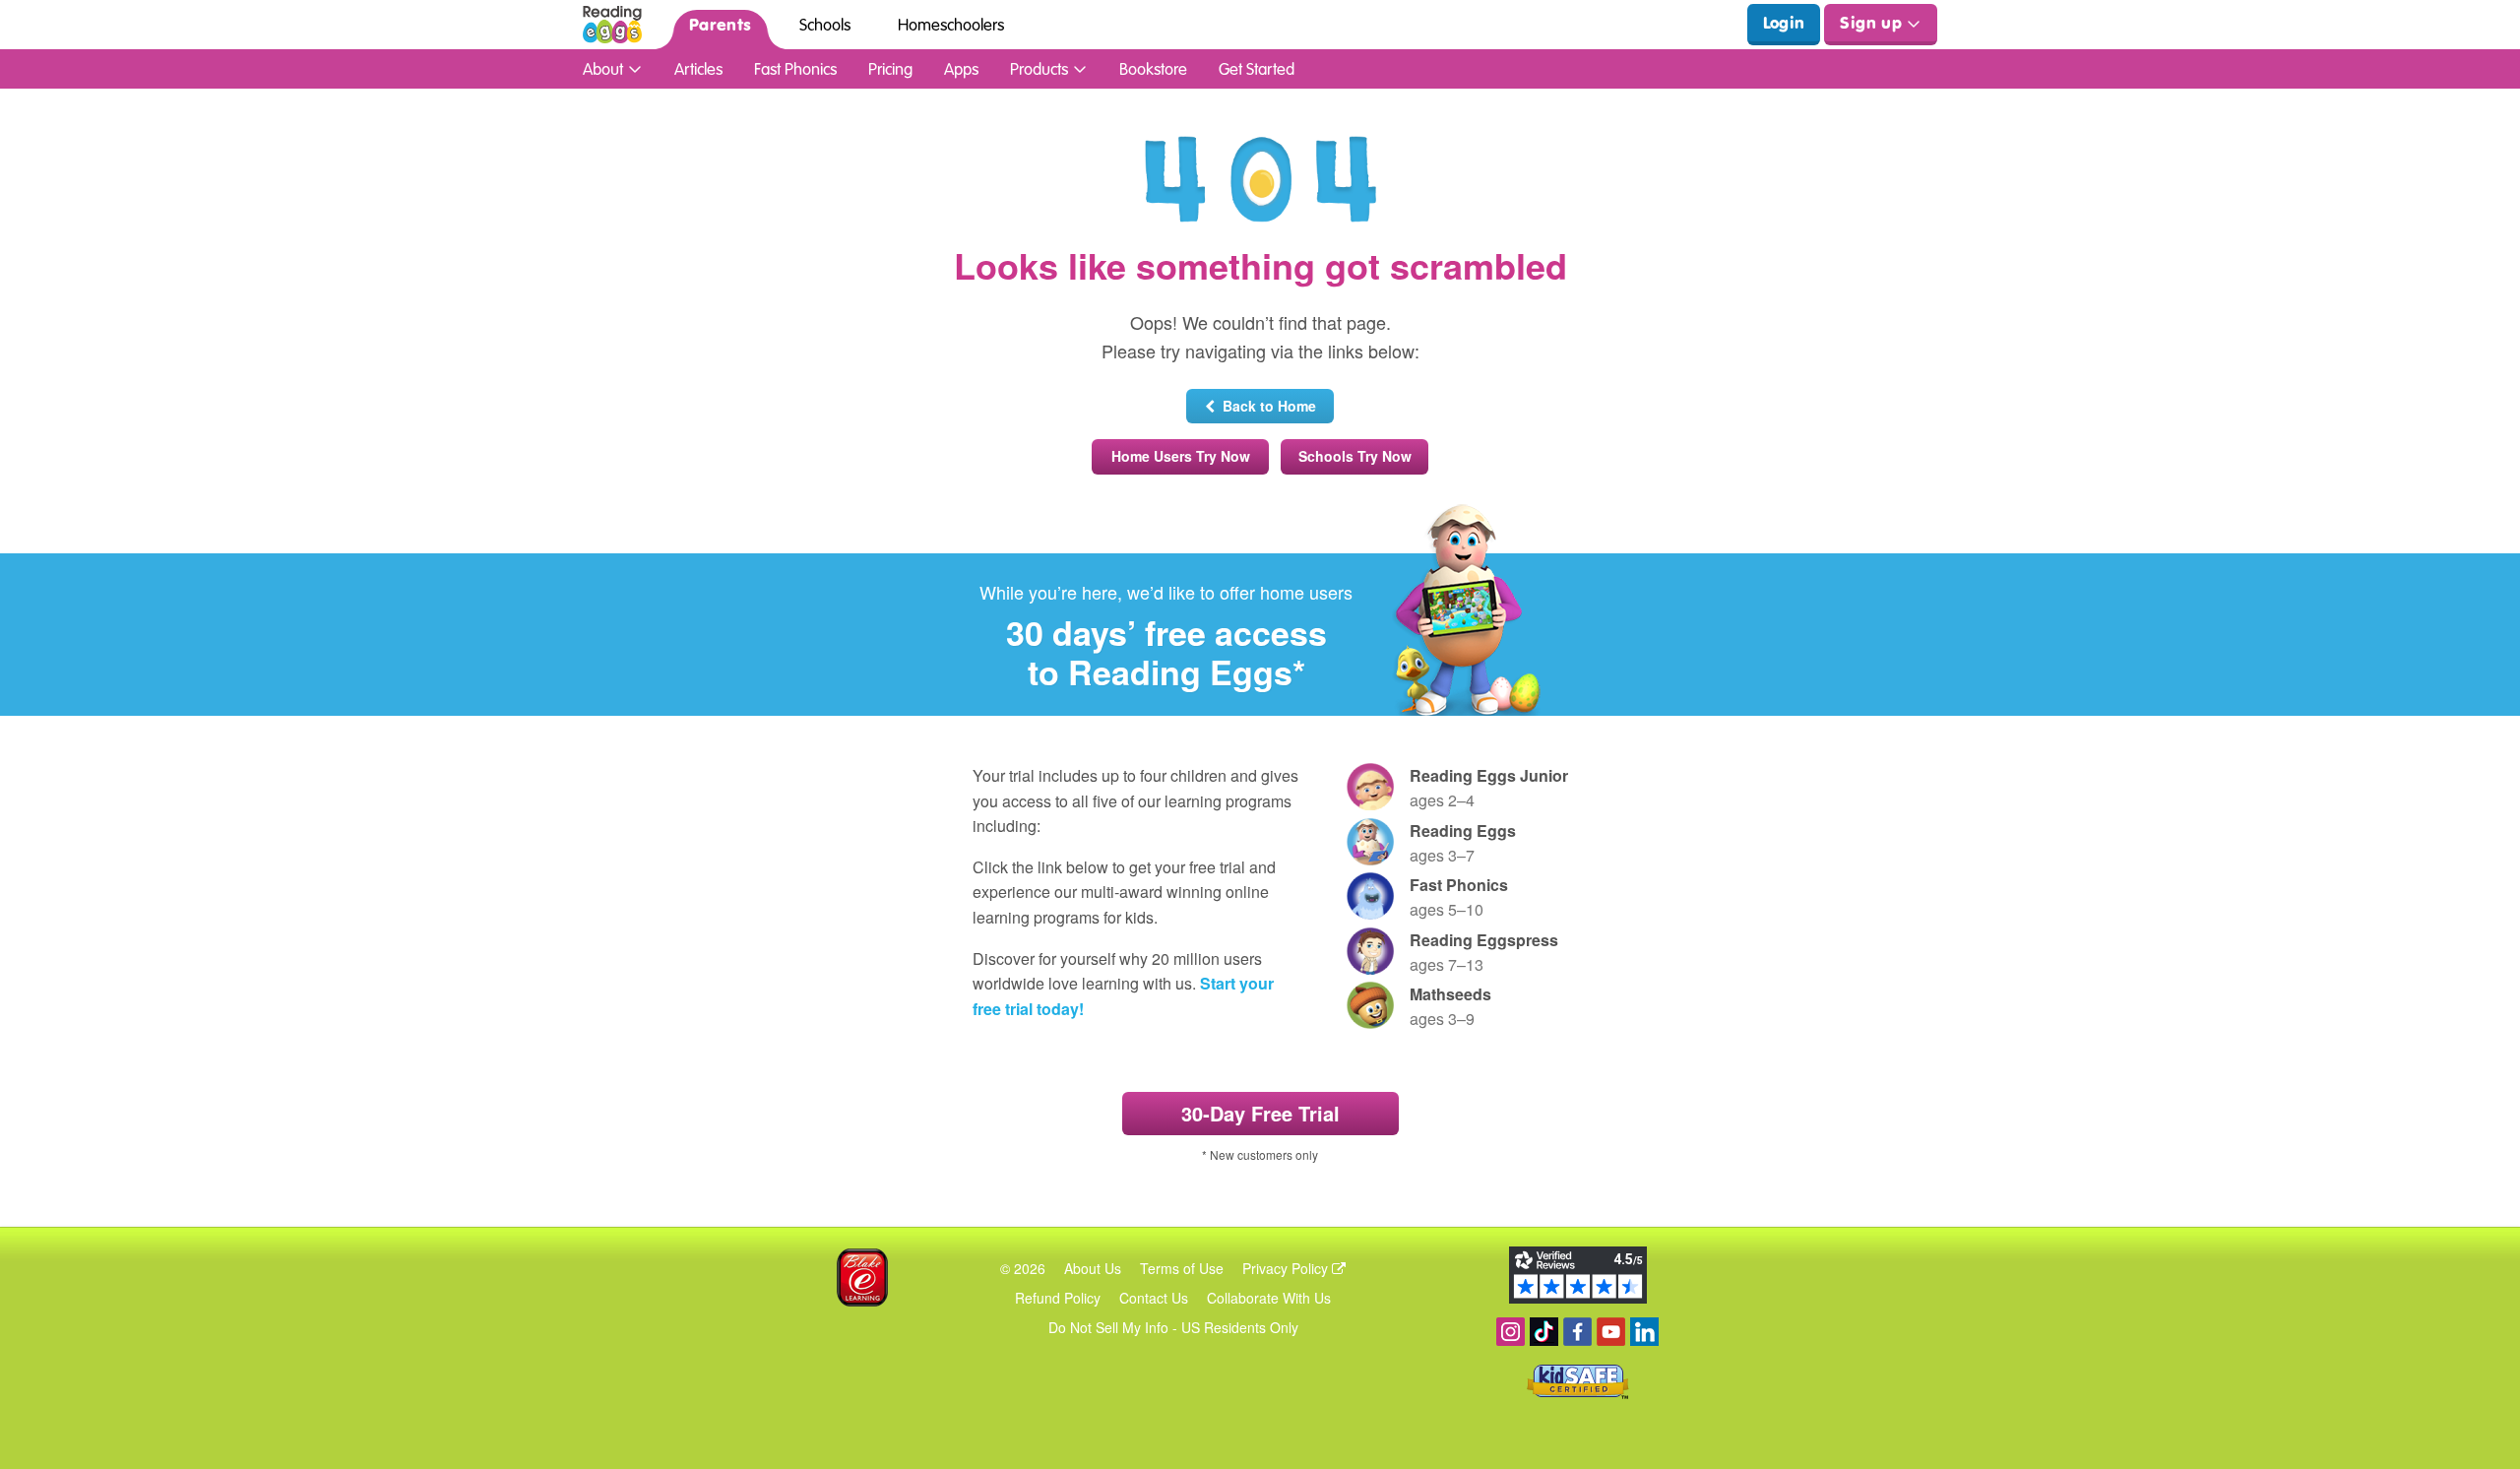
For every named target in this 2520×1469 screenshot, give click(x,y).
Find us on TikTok (1544, 1332)
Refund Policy (1058, 1298)
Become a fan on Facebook (1577, 1332)
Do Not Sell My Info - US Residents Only (1173, 1327)
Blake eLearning (862, 1277)
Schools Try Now (1355, 456)
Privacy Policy (1287, 1268)
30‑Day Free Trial (1260, 1113)
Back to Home (1265, 406)
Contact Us (1154, 1298)
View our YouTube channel (1611, 1332)
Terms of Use (1182, 1268)
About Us (1093, 1268)
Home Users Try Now (1181, 456)
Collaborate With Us (1269, 1298)
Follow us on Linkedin (1644, 1332)
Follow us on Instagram (1511, 1332)
